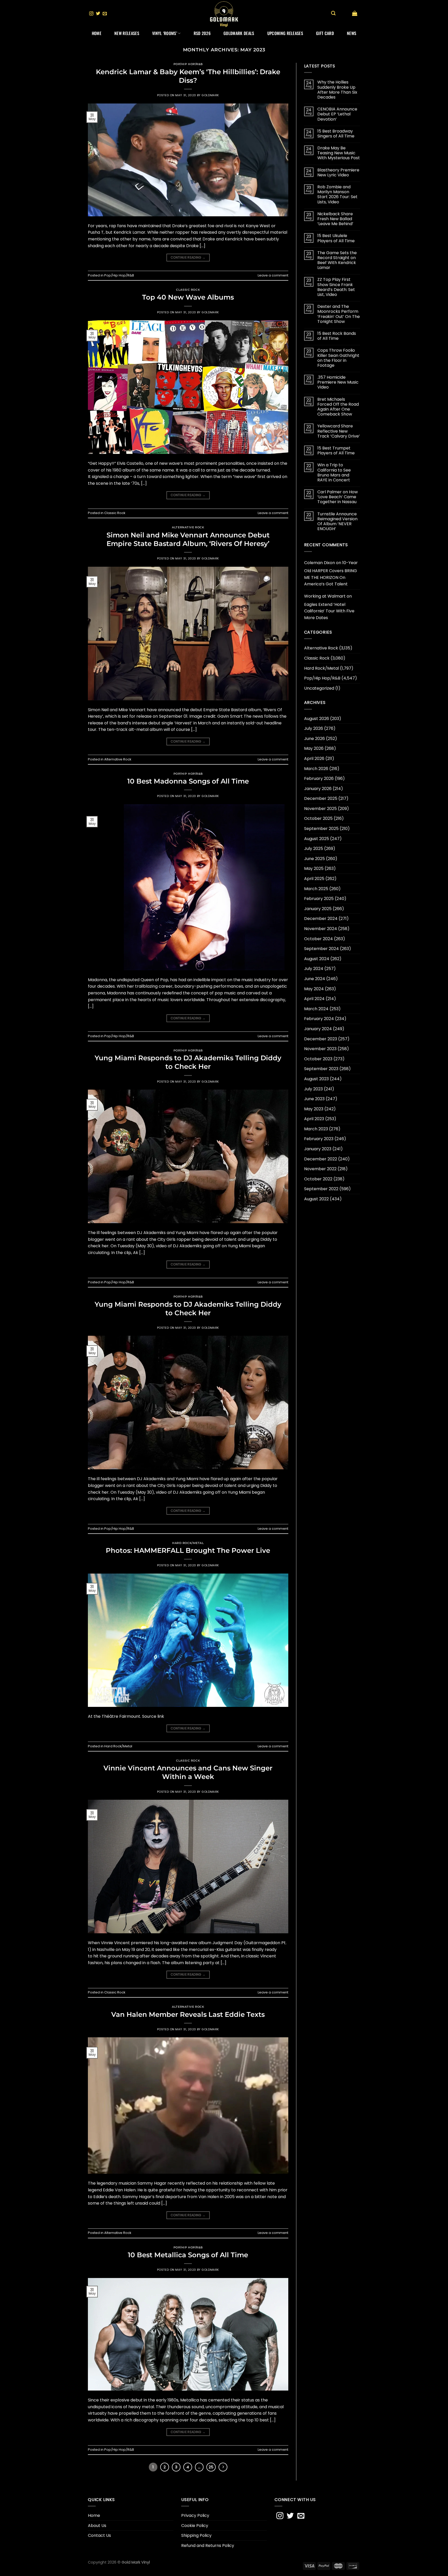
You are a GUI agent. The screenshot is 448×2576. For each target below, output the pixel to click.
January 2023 (318, 1149)
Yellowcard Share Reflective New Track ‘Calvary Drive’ (339, 431)
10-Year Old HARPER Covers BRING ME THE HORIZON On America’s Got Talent (331, 573)
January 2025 (318, 909)
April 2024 (314, 999)
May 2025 (314, 868)
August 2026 (317, 719)
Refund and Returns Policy (208, 2546)
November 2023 (320, 1049)
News (352, 33)
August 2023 (316, 1079)
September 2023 (321, 1069)
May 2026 (314, 748)
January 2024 (318, 1029)
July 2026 (314, 728)
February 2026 (319, 778)
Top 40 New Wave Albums (188, 297)
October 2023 (318, 1059)
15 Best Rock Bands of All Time (337, 336)
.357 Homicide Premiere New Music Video (338, 382)
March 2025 (316, 889)
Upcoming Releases (285, 33)
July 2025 (314, 849)
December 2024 (321, 919)
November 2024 (321, 929)
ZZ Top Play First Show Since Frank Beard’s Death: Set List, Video (336, 287)
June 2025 (314, 859)
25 (211, 2467)
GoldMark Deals (239, 33)
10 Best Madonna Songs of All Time (188, 781)
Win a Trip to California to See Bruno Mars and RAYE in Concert (334, 472)
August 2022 (316, 1199)
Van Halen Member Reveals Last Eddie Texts (188, 2014)
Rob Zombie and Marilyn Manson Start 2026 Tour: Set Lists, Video (337, 194)
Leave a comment (273, 275)
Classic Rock (188, 290)
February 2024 (319, 1019)
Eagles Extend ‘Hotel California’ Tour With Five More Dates (329, 611)
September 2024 (321, 949)
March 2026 (316, 769)
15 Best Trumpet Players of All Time (336, 451)
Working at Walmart (325, 596)
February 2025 (319, 899)
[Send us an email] (105, 14)
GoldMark (210, 95)
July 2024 (314, 969)
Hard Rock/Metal (188, 1543)
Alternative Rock (188, 527)
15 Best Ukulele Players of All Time (336, 238)
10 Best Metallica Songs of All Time (188, 2255)
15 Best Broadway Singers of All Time (336, 134)
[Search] (333, 13)
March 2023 (316, 1129)
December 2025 (321, 798)
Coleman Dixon (320, 563)
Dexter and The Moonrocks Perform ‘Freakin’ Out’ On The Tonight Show (339, 314)
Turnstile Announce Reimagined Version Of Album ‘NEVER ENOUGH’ (337, 521)
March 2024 (316, 1009)
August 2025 (317, 839)
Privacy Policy (195, 2515)
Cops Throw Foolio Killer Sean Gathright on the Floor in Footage (338, 358)
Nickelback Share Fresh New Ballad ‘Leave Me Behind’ (335, 219)
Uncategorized (319, 688)
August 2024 (317, 959)
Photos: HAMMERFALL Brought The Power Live (188, 1550)
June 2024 (315, 979)
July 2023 (313, 1089)
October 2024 (318, 939)
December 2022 (321, 1159)
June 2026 (314, 739)
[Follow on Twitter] (98, 14)
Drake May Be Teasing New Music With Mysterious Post (339, 153)
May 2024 (314, 989)
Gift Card (325, 33)
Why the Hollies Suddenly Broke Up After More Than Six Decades (337, 90)
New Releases (127, 33)
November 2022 (320, 1169)
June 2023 (314, 1099)
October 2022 (318, 1179)
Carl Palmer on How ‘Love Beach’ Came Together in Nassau (338, 497)
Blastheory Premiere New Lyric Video (338, 172)
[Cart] (355, 13)
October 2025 (318, 818)
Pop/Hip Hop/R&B (188, 64)
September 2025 (321, 829)
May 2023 (314, 1109)
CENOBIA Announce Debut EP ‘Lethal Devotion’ (337, 114)
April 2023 (314, 1119)
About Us (97, 2526)
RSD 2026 (202, 33)
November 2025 (320, 809)
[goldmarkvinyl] (224, 14)
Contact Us (99, 2535)
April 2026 (314, 759)
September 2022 (321, 1189)
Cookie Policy (195, 2526)
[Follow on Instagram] (91, 14)
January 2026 (318, 789)
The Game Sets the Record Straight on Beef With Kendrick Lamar (337, 260)
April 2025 (314, 879)
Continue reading (188, 257)
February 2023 (319, 1139)
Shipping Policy (196, 2535)
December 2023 (321, 1039)
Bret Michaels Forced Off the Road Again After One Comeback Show (338, 407)
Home (97, 33)
